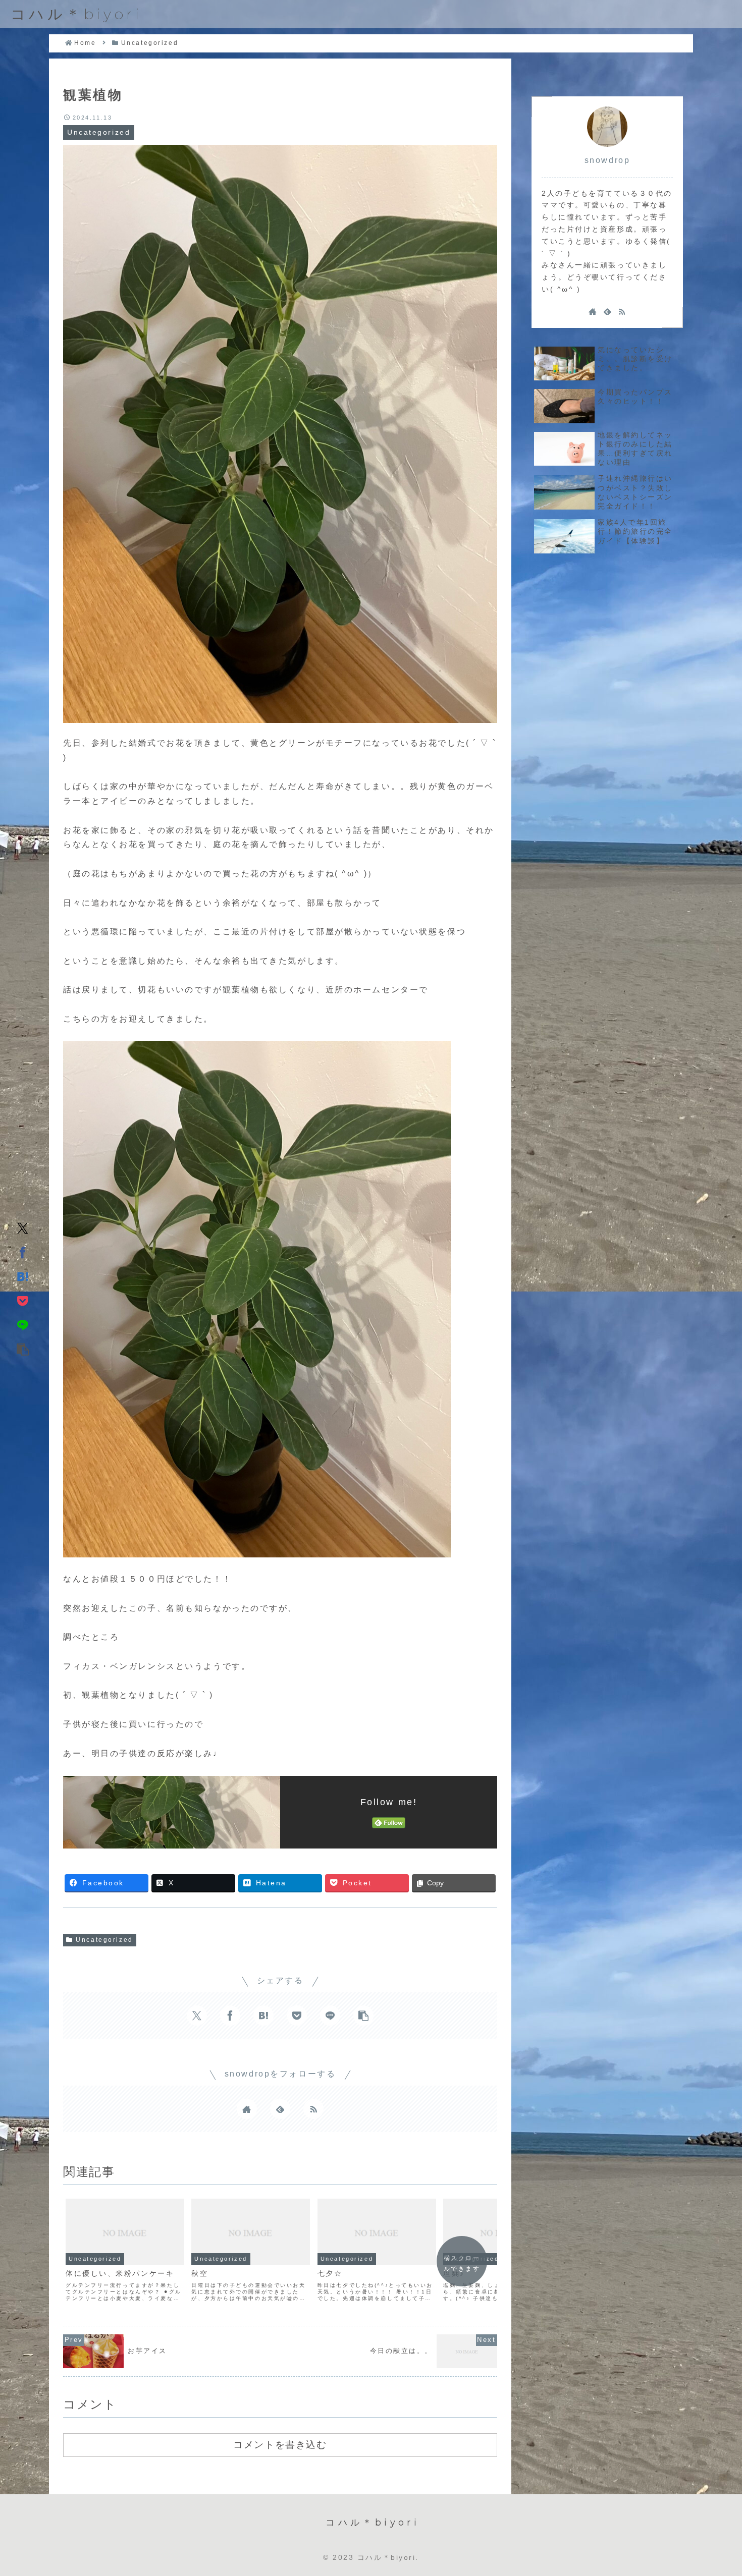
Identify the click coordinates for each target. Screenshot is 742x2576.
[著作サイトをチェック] (247, 2109)
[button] (23, 1349)
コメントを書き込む (280, 2444)
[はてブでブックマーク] (23, 1276)
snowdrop (607, 160)
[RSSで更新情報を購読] (313, 2109)
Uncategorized (104, 1940)
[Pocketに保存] (23, 1300)
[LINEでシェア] (23, 1324)
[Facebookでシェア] (23, 1252)
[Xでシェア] (23, 1227)
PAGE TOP (714, 2490)
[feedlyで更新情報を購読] (280, 2109)
